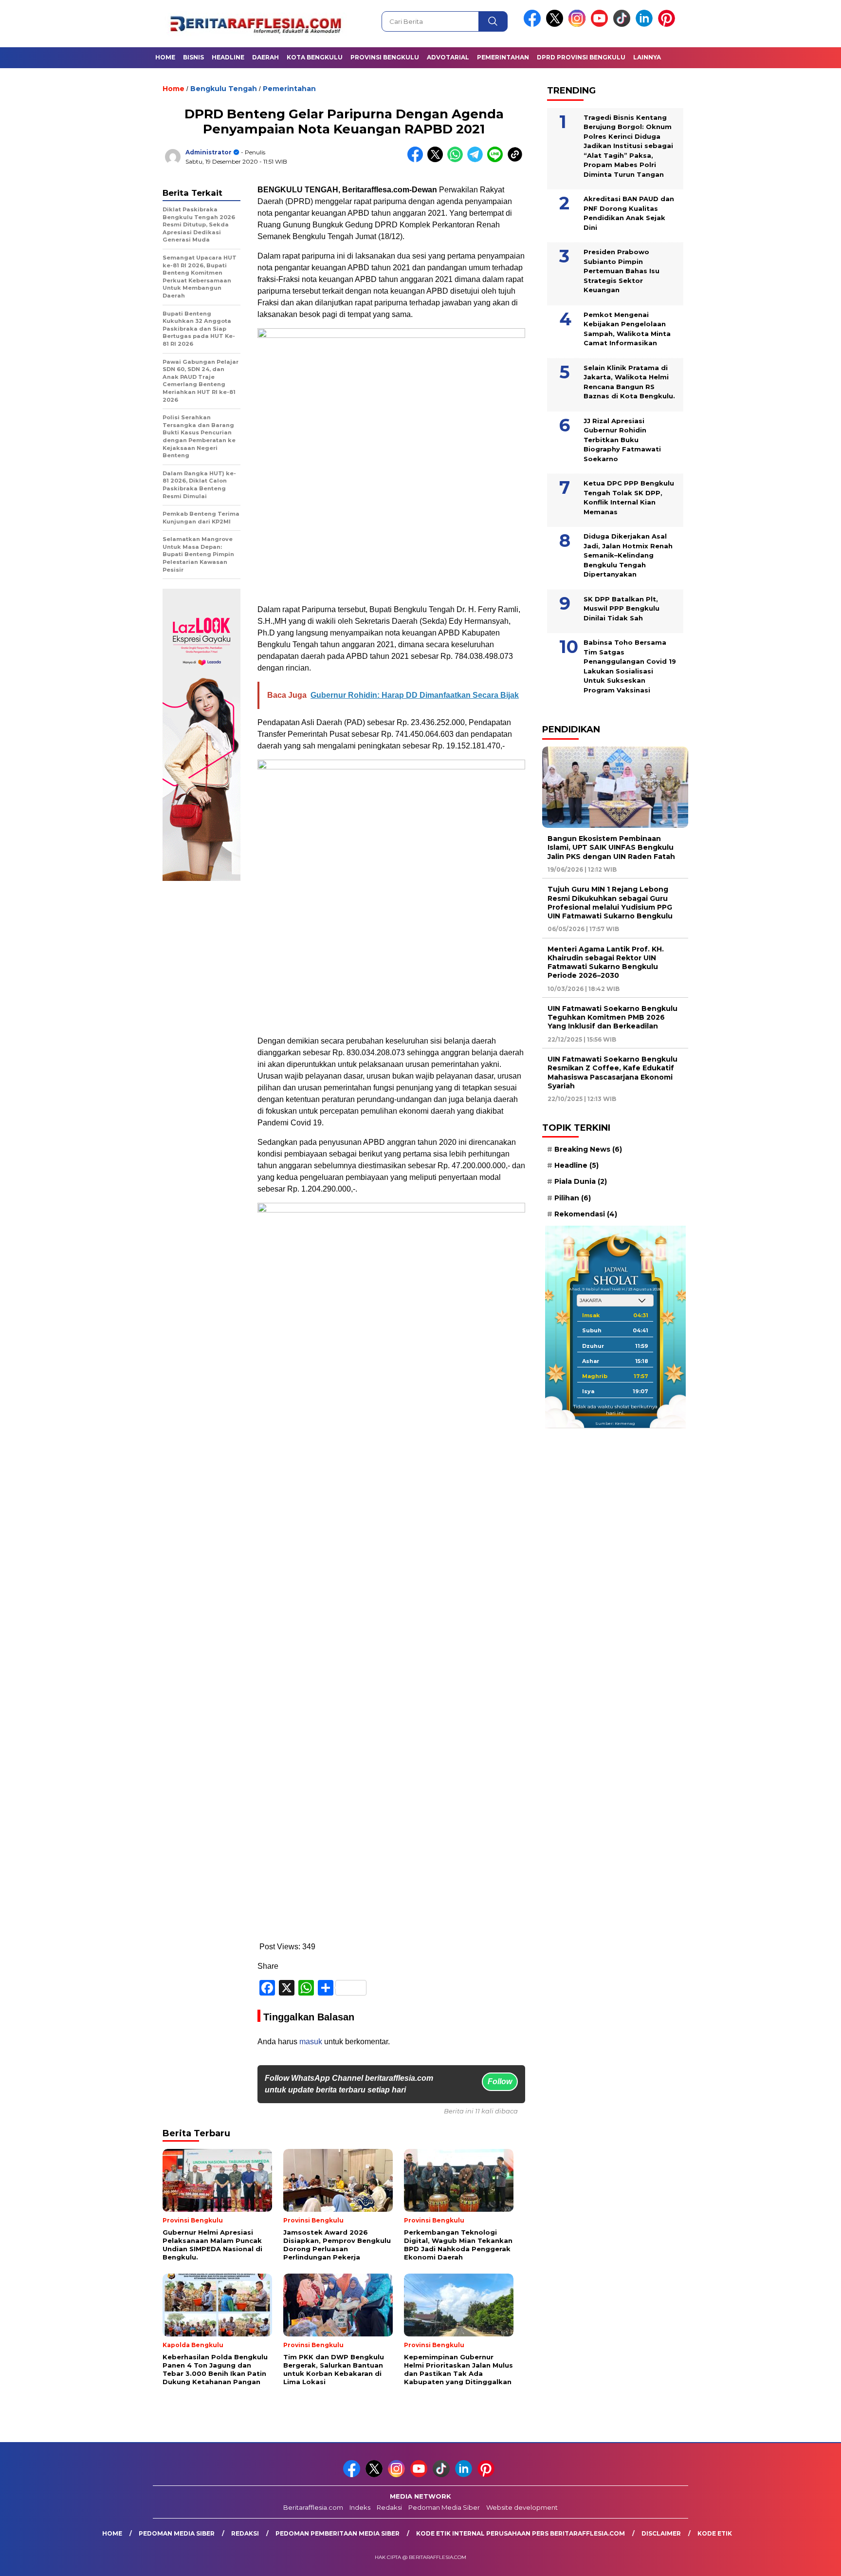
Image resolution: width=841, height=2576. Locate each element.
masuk (311, 2042)
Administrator (209, 152)
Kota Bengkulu (315, 57)
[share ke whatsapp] (457, 160)
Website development (522, 2507)
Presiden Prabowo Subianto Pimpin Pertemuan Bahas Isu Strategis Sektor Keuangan (622, 271)
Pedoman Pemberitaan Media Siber (338, 2533)
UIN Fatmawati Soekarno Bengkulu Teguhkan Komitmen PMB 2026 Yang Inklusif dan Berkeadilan (612, 1017)
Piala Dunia (581, 1181)
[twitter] (556, 25)
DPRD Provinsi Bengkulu (581, 57)
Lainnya (647, 57)
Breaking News (588, 1149)
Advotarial (448, 57)
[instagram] (579, 25)
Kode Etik (715, 2533)
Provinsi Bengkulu (385, 57)
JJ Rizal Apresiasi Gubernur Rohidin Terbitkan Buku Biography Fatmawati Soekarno (622, 439)
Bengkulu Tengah (224, 89)
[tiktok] (623, 25)
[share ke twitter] (437, 160)
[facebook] (534, 25)
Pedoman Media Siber (444, 2507)
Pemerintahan (503, 57)
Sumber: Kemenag (615, 1423)
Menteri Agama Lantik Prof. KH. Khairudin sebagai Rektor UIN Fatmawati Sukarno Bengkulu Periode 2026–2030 (606, 962)
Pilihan (573, 1197)
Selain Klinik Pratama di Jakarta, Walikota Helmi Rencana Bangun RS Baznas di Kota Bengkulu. (629, 382)
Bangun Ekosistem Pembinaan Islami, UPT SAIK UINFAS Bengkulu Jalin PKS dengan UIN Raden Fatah (611, 847)
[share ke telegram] (477, 160)
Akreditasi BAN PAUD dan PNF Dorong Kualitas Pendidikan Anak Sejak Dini (629, 213)
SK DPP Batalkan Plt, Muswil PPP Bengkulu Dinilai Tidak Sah (622, 608)
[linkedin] (646, 25)
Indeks (360, 2507)
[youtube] (601, 25)
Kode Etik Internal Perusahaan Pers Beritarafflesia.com (521, 2533)
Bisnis (193, 57)
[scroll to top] (808, 2561)
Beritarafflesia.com (313, 2507)
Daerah (265, 57)
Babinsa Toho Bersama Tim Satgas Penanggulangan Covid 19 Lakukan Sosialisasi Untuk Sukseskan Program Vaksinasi (630, 666)
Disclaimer (661, 2533)
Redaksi (389, 2507)
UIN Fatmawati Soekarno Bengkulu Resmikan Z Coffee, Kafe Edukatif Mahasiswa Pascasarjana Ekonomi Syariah (612, 1073)
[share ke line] (497, 160)
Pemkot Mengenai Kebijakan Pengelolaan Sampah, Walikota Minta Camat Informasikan (627, 328)
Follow (500, 2081)
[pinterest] (668, 25)
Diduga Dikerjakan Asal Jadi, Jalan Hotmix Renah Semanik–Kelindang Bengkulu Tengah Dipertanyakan (628, 555)
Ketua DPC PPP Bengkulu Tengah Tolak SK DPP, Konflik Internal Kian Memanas (629, 497)
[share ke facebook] (417, 160)
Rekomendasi (586, 1213)
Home (165, 57)
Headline (228, 57)
